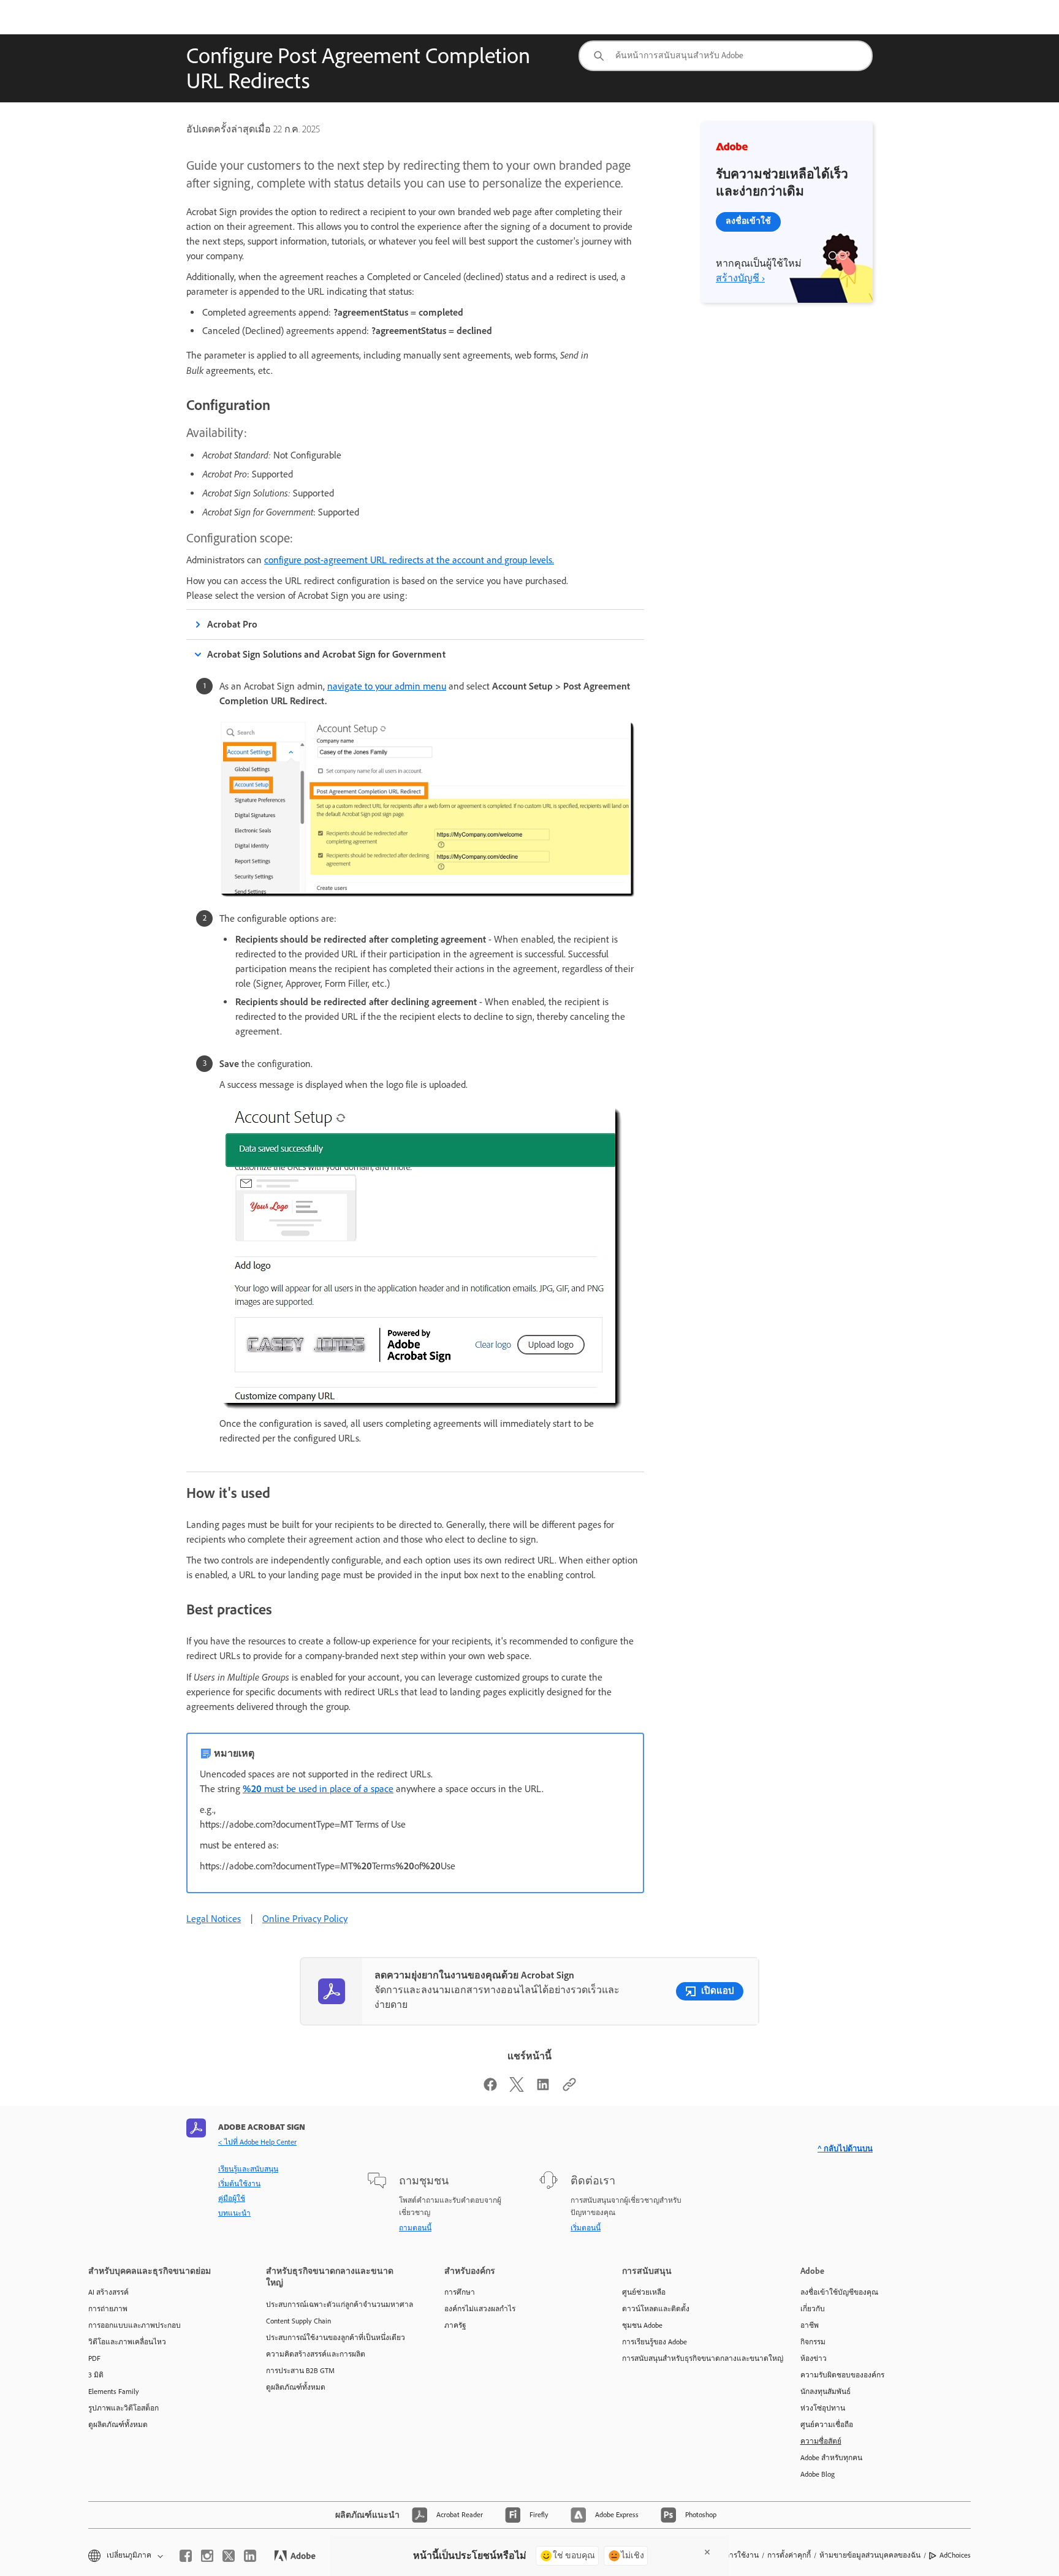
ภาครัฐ (455, 2325)
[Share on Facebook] (490, 2088)
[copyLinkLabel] (569, 2088)
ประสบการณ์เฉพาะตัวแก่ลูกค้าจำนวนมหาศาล (336, 2304)
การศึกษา (460, 2292)
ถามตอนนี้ (415, 2228)
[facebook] (186, 2556)
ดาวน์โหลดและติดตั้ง (656, 2309)
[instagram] (207, 2556)
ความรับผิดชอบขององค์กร (842, 2375)
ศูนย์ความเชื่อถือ (827, 2425)
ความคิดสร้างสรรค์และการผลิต (316, 2354)
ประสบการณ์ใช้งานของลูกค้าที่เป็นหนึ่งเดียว (336, 2338)
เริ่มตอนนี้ (586, 2228)
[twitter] (229, 2556)
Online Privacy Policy (305, 1919)
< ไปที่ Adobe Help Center (257, 2142)
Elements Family (114, 2392)
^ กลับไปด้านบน (845, 2149)
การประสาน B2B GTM (300, 2371)
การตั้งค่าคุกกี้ (789, 2555)
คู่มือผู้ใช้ (232, 2198)
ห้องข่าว (814, 2358)
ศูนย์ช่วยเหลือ (644, 2292)
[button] (125, 2555)
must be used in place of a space (318, 1789)
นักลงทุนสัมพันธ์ (826, 2392)
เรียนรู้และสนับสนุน (248, 2169)
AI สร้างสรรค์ (108, 2292)
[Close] (707, 2552)
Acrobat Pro (232, 624)
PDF (94, 2358)
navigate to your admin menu (387, 686)
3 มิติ (96, 2375)
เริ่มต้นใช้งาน (239, 2184)
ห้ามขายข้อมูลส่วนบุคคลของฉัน (870, 2555)
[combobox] (726, 56)
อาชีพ (810, 2325)
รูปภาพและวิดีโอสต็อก (123, 2408)
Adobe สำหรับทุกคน (831, 2458)
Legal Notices (214, 1919)
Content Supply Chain (298, 2321)
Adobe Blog (818, 2474)
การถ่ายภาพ (108, 2309)
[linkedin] (250, 2556)
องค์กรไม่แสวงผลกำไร (480, 2309)
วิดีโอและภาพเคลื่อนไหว (127, 2342)
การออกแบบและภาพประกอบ (135, 2325)
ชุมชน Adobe (642, 2325)
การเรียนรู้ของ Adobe (655, 2342)
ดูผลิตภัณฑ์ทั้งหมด (118, 2425)
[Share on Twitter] (517, 2088)
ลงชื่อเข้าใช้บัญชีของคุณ (839, 2292)
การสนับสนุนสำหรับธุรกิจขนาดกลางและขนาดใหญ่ (693, 2358)
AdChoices (955, 2555)
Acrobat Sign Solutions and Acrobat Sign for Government (326, 654)
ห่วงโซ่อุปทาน (823, 2408)
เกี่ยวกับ (813, 2309)
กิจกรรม (813, 2342)
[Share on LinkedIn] (543, 2088)
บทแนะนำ (234, 2213)
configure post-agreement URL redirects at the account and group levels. (409, 560)
